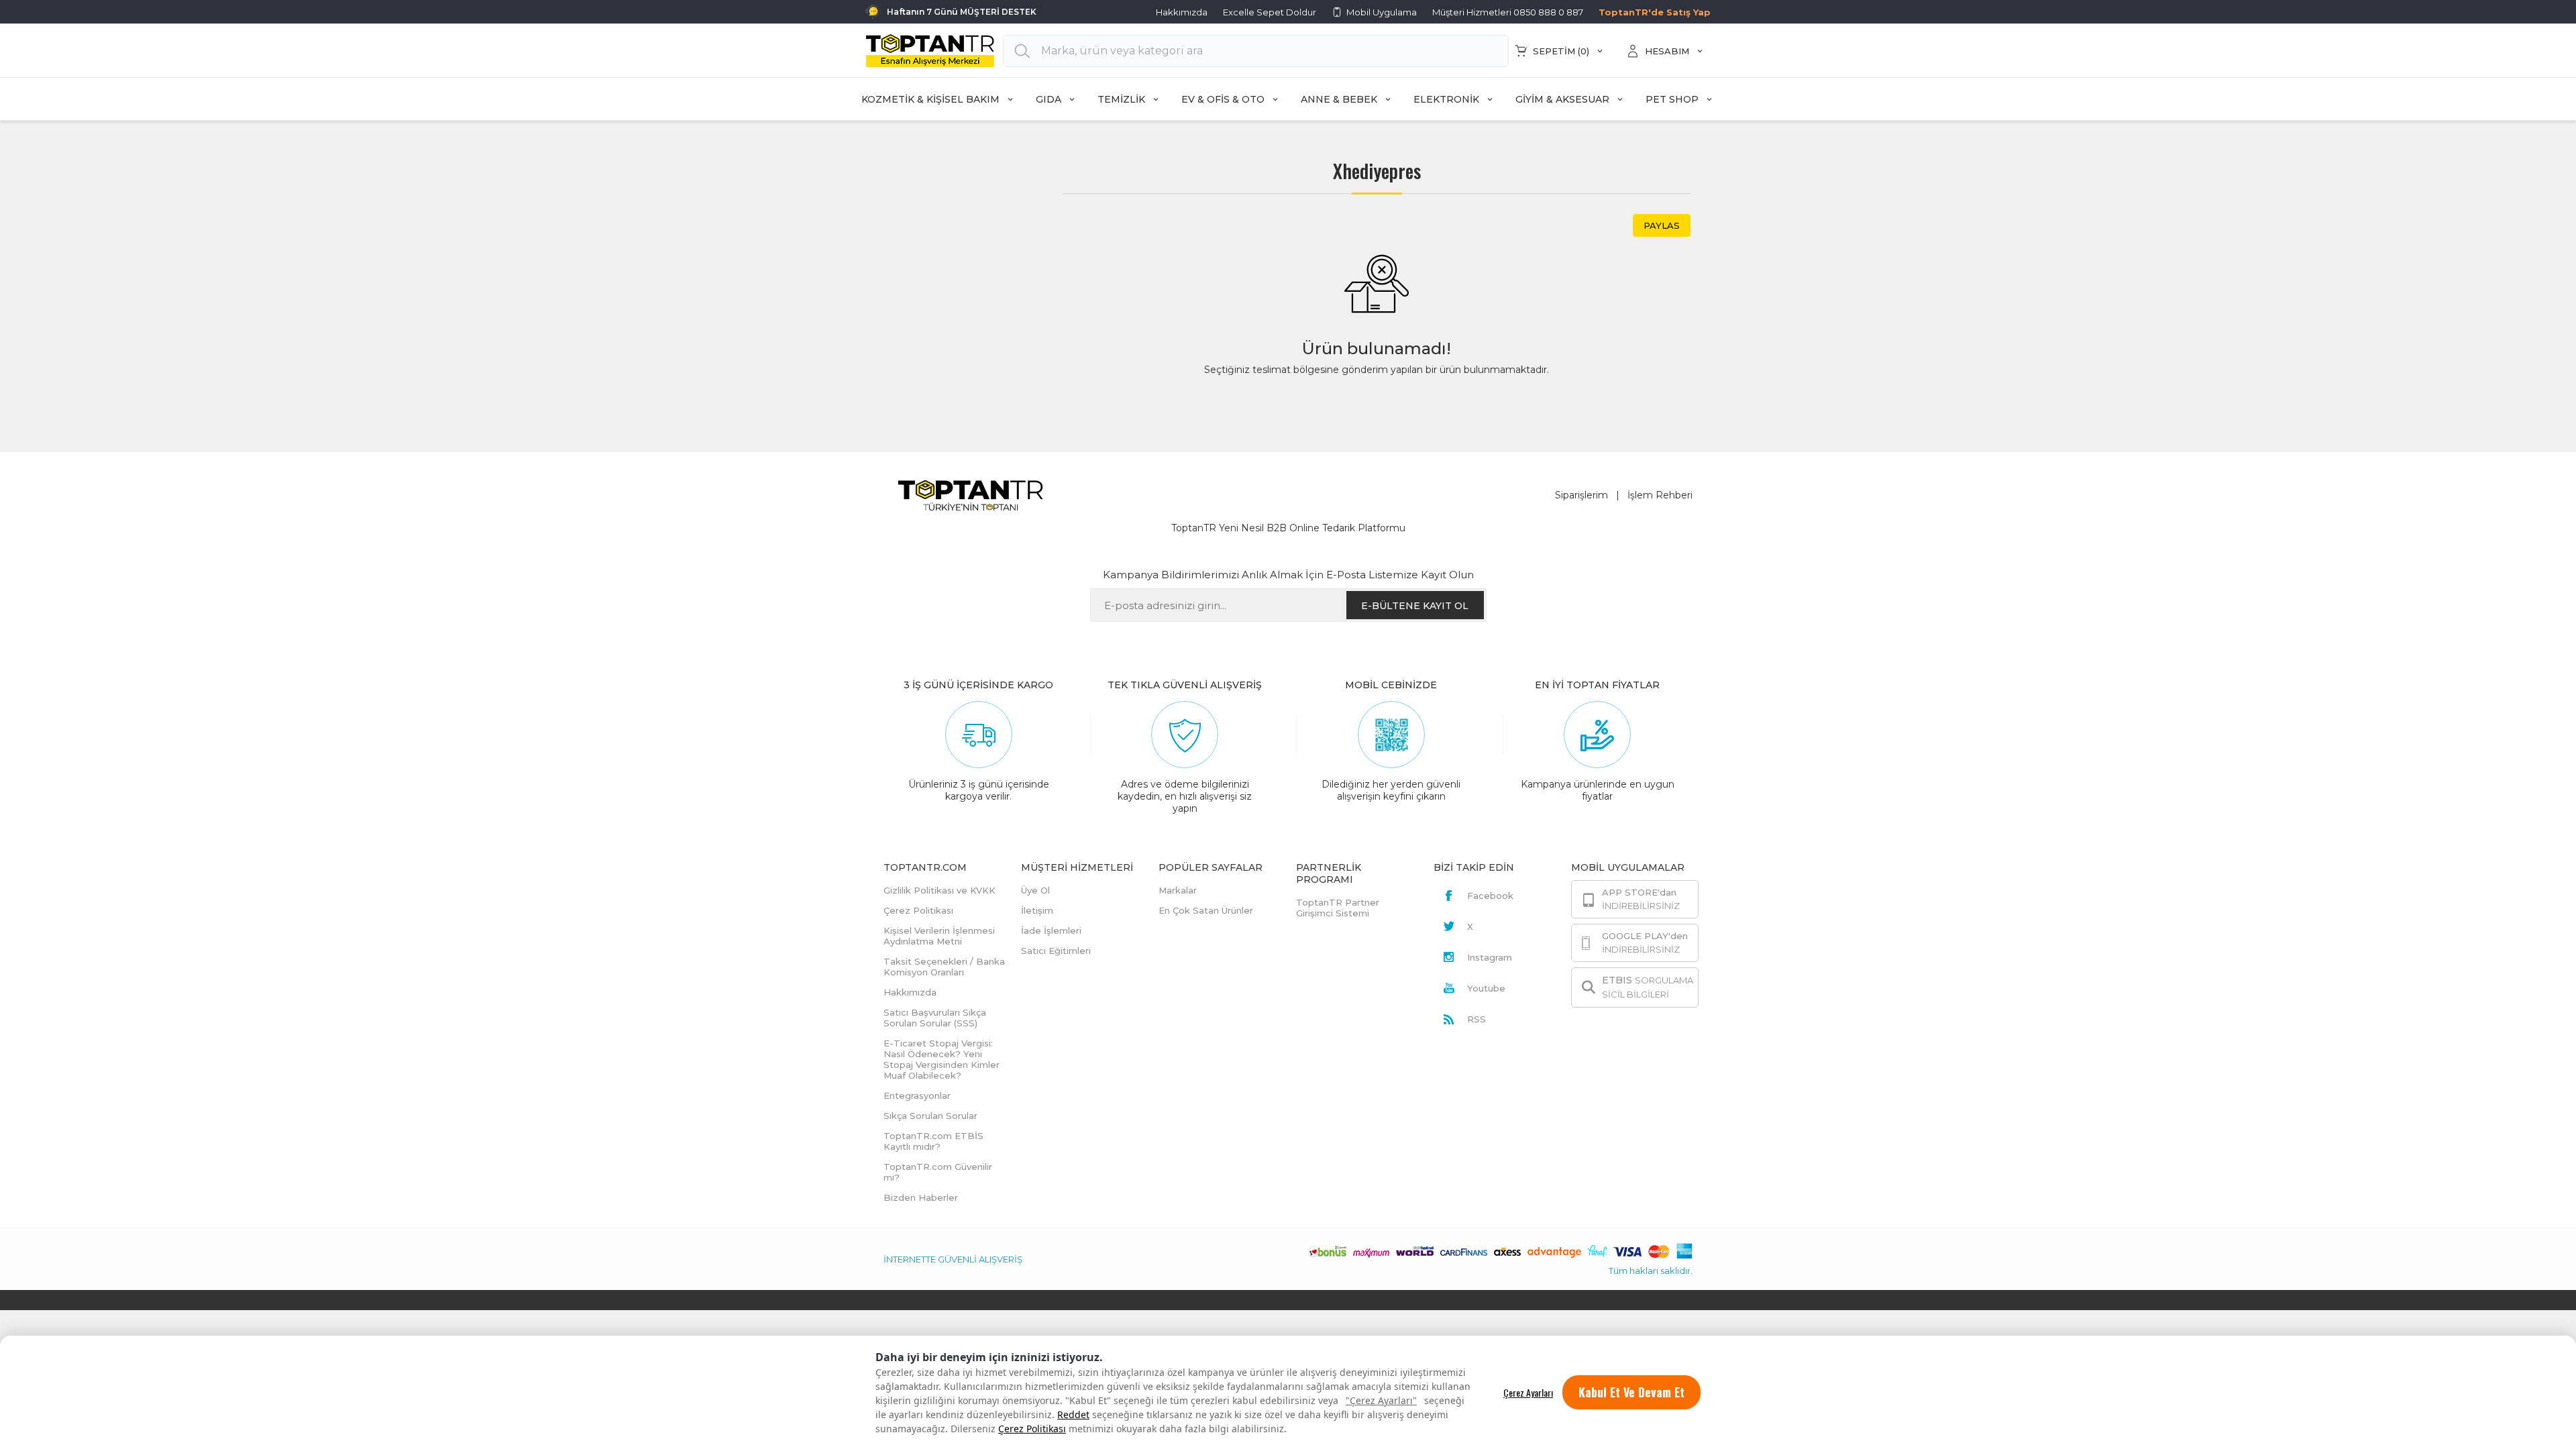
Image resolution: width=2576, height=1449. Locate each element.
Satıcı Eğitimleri (1056, 951)
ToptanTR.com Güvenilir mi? (938, 1172)
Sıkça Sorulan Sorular (930, 1116)
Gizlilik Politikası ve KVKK (940, 890)
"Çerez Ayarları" (1381, 1400)
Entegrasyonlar (917, 1095)
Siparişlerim (1581, 495)
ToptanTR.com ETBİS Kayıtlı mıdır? (933, 1141)
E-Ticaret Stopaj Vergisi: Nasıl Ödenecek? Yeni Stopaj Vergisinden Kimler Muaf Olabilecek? (942, 1059)
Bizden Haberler (921, 1197)
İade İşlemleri (1051, 930)
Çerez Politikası (1032, 1429)
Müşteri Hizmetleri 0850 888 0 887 (1508, 12)
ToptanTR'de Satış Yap (1655, 12)
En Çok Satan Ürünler (1206, 910)
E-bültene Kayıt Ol (1415, 606)
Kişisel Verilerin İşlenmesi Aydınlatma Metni (939, 936)
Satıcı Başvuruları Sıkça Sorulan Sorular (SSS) (935, 1018)
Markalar (1178, 890)
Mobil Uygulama (1382, 12)
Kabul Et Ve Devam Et (1631, 1392)
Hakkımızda (1182, 12)
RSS (1477, 1019)
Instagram (1490, 957)
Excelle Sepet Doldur (1270, 12)
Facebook (1490, 896)
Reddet (1073, 1414)
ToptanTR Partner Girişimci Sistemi (1338, 908)
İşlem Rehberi (1660, 495)
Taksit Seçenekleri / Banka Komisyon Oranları (944, 967)
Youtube (1486, 988)
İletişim (1037, 910)
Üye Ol (1035, 890)
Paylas (1662, 225)
